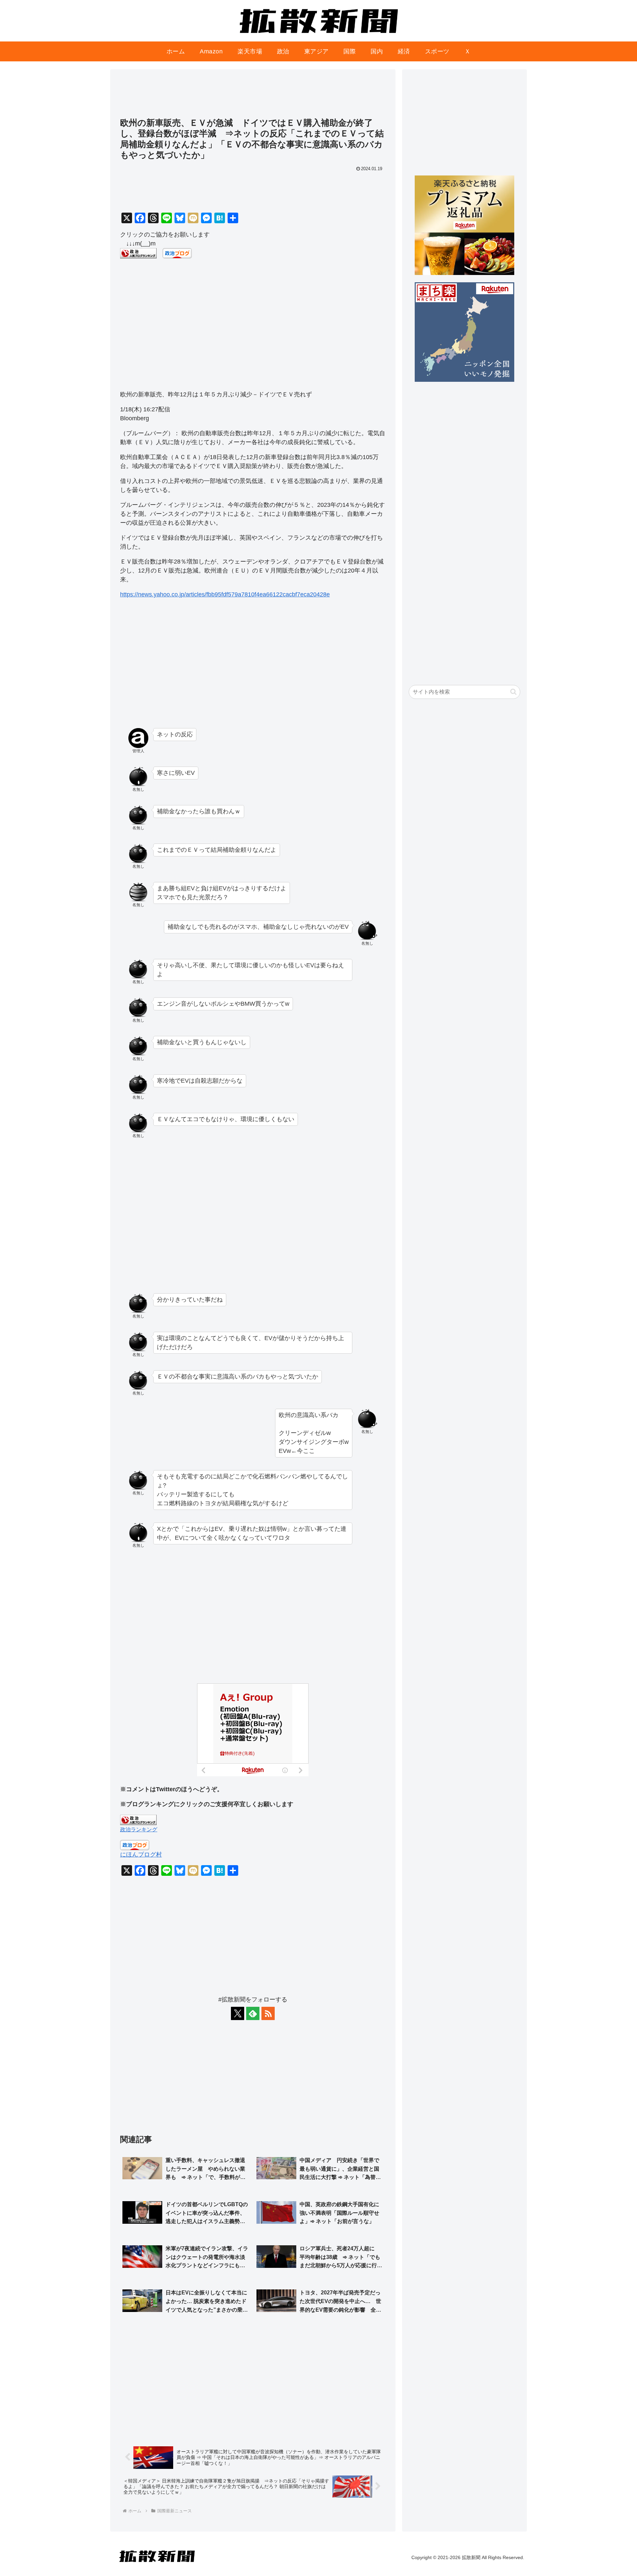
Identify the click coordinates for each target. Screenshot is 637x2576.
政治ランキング (139, 1829)
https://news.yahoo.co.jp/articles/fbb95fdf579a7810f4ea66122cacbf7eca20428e (225, 594)
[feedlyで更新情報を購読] (253, 2013)
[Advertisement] (253, 97)
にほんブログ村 (141, 1855)
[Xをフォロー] (238, 2013)
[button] (513, 692)
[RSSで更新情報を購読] (268, 2013)
